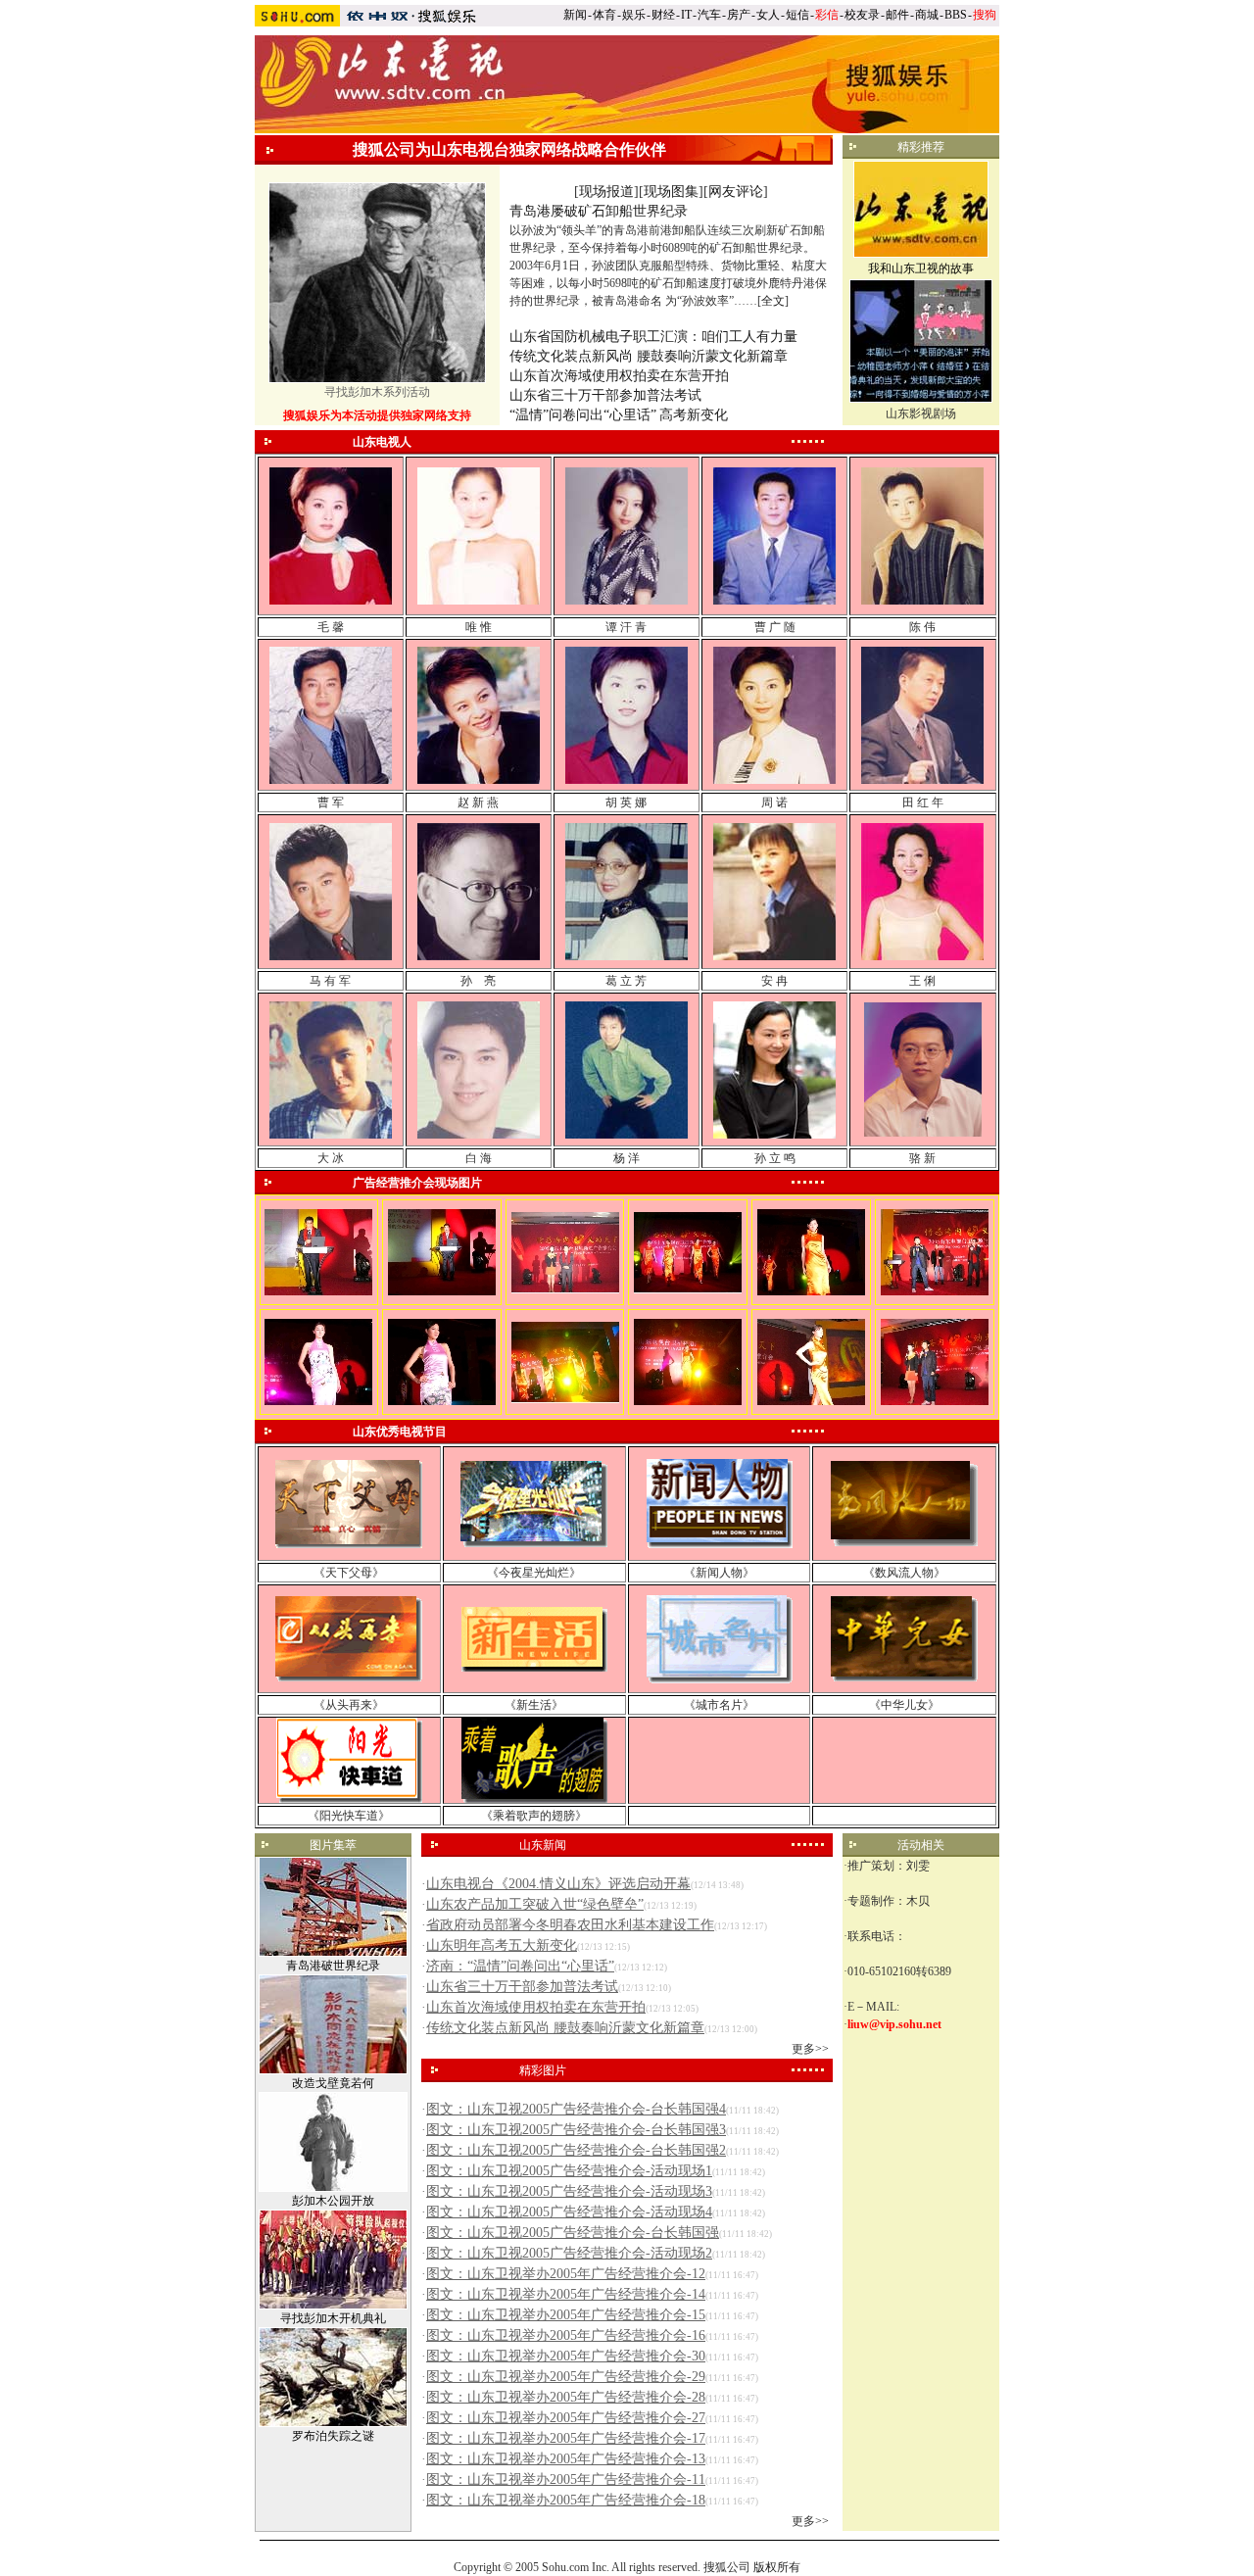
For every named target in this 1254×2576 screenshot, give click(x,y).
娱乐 (634, 15)
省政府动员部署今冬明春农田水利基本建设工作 (570, 1925)
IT (686, 15)
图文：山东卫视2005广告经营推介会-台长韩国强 (573, 2233)
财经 (663, 15)
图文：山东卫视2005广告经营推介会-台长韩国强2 (576, 2150)
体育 (604, 15)
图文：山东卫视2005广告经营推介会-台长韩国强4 (576, 2109)
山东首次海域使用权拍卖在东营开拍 (619, 376)
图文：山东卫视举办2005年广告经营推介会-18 (566, 2500)
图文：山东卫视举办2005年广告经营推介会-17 (566, 2438)
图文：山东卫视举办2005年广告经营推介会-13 (566, 2459)
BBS (956, 15)
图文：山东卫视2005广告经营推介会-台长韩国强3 (576, 2130)
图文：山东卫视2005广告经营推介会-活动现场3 (569, 2191)
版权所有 (777, 2567)
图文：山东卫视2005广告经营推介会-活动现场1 (569, 2171)
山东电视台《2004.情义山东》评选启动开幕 (558, 1884)
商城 (927, 15)
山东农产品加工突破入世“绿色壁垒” (535, 1904)
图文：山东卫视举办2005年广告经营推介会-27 (566, 2418)
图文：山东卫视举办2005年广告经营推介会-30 (566, 2356)
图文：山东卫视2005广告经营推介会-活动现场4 (569, 2212)
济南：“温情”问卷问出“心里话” (520, 1966)
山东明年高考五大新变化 (502, 1945)
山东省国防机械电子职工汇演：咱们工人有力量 (653, 337)
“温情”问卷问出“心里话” (583, 415)
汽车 (709, 15)
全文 (773, 301)
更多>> (810, 2049)
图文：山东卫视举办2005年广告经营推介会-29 (566, 2377)
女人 (768, 15)
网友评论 (736, 192)
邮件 (897, 15)
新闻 (575, 15)
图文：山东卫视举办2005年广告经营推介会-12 (566, 2274)
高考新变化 (694, 415)
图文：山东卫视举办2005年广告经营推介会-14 (566, 2294)
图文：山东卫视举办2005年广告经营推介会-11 (566, 2479)
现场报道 (606, 192)
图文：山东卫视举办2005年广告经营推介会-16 (566, 2335)
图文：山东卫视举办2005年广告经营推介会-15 (566, 2315)
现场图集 (671, 192)
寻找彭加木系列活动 (377, 392)
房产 (739, 15)
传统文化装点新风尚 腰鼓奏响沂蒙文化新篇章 (649, 356)
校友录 (862, 15)
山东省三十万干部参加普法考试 (605, 395)
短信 (797, 15)
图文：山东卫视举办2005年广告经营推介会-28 (566, 2397)
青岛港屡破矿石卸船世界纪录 (599, 211)
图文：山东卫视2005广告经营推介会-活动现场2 (569, 2253)
